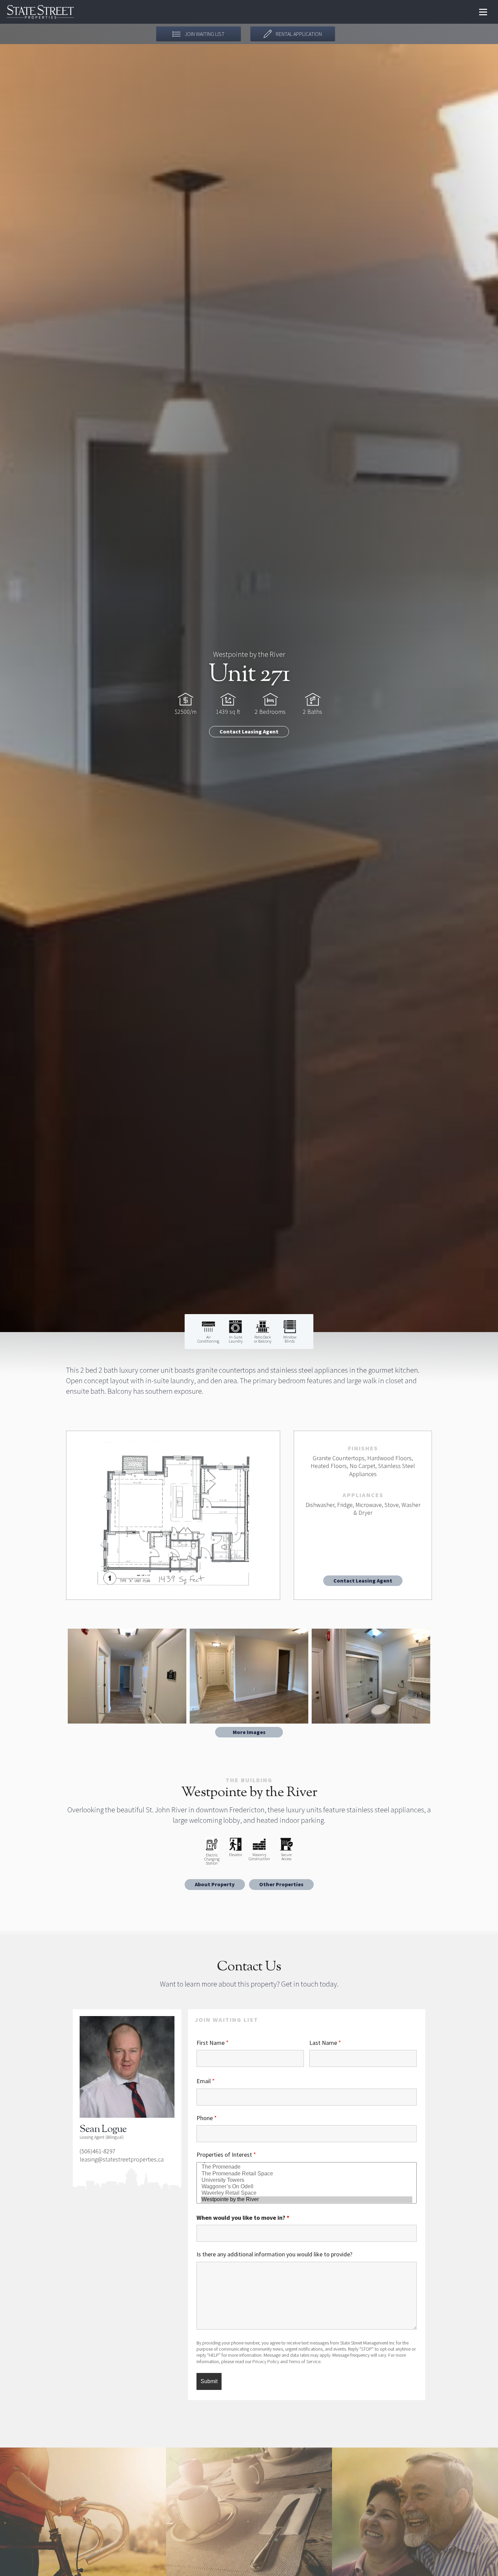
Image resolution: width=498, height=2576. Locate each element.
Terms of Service (305, 2361)
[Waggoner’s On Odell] (307, 2187)
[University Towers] (307, 2180)
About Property (215, 1884)
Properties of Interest (226, 2155)
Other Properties (281, 1884)
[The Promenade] (307, 2167)
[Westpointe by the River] (307, 2200)
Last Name (325, 2043)
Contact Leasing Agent (249, 731)
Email (206, 2081)
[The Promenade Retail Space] (307, 2174)
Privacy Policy (266, 2361)
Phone (207, 2118)
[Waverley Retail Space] (307, 2193)
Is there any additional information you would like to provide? (274, 2254)
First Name (213, 2043)
